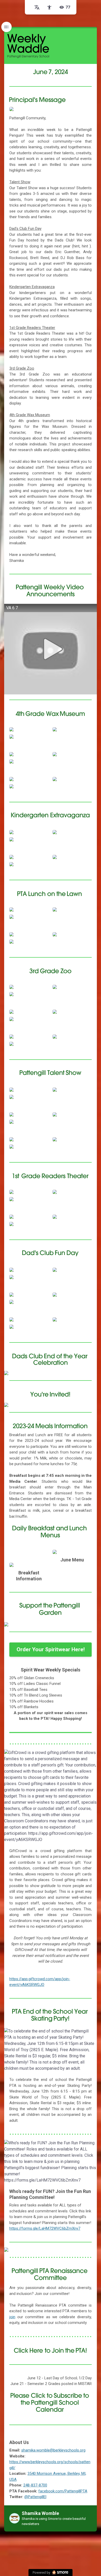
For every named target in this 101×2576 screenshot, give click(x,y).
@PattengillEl (35, 2497)
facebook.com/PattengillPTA (63, 2491)
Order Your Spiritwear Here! (51, 1649)
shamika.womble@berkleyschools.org (53, 2450)
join (12, 2317)
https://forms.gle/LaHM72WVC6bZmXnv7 (45, 2228)
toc (6, 27)
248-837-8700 (35, 2485)
